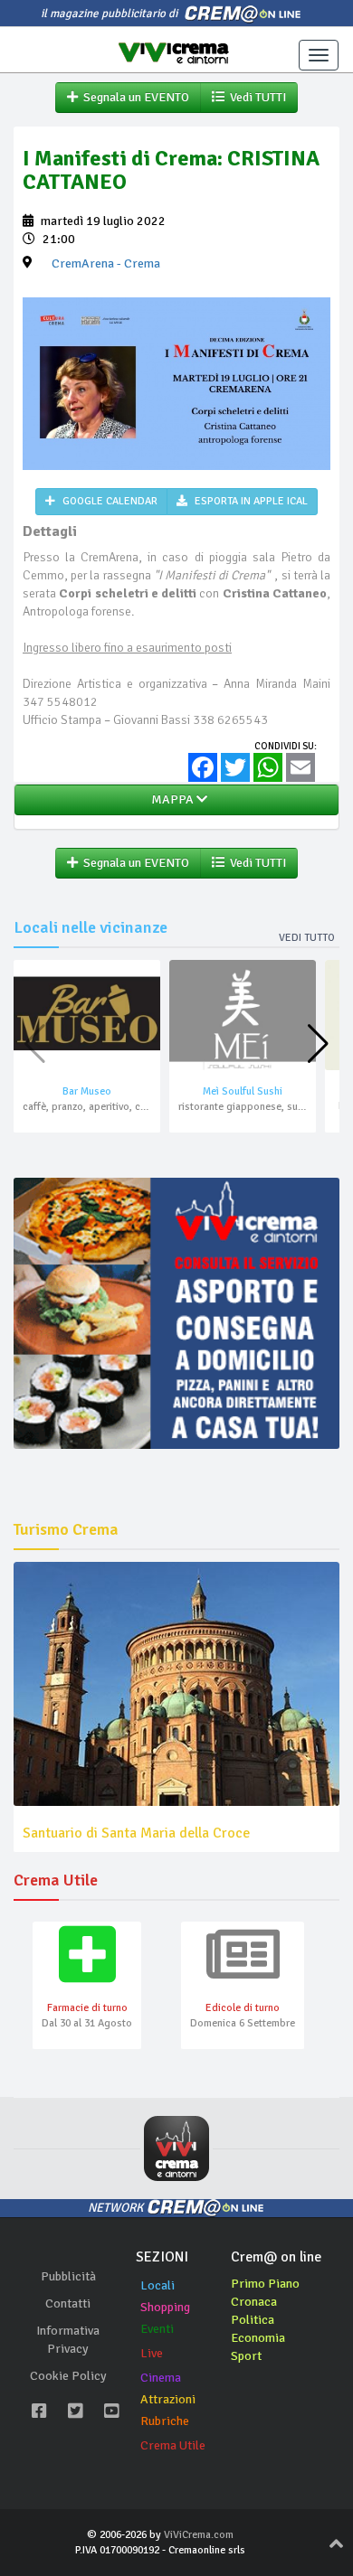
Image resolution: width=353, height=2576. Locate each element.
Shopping (165, 2307)
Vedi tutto (307, 938)
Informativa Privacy (68, 2340)
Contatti (68, 2303)
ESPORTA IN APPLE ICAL (250, 501)
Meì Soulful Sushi (243, 1091)
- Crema (106, 263)
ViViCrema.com (199, 2535)
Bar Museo (87, 1091)
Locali (157, 2285)
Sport (246, 2356)
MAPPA (171, 799)
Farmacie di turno (87, 2008)
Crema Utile (173, 2445)
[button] (318, 1044)
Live (152, 2353)
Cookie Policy (68, 2376)
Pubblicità (68, 2276)
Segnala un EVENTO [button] (134, 97)
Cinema (161, 2378)
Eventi (157, 2329)
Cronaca (254, 2302)
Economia (258, 2338)
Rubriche (165, 2421)
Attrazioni (168, 2399)
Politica (253, 2320)
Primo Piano (265, 2284)
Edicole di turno (243, 2008)
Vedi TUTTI (255, 97)
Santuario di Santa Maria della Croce (136, 1833)
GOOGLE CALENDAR (109, 501)
